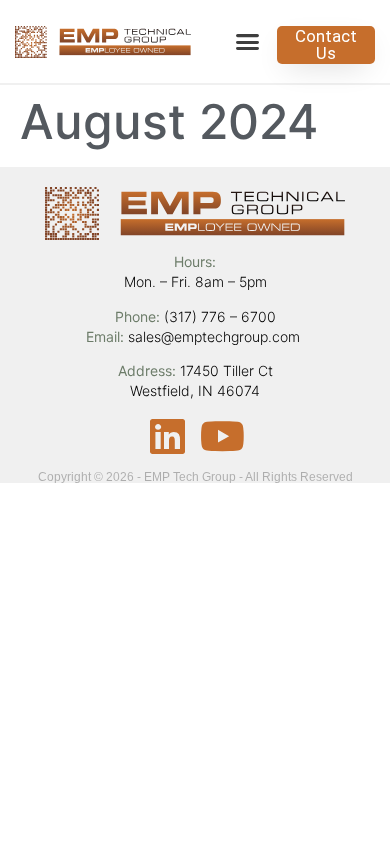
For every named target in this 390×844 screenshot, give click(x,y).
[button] (248, 42)
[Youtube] (223, 436)
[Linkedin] (168, 436)
